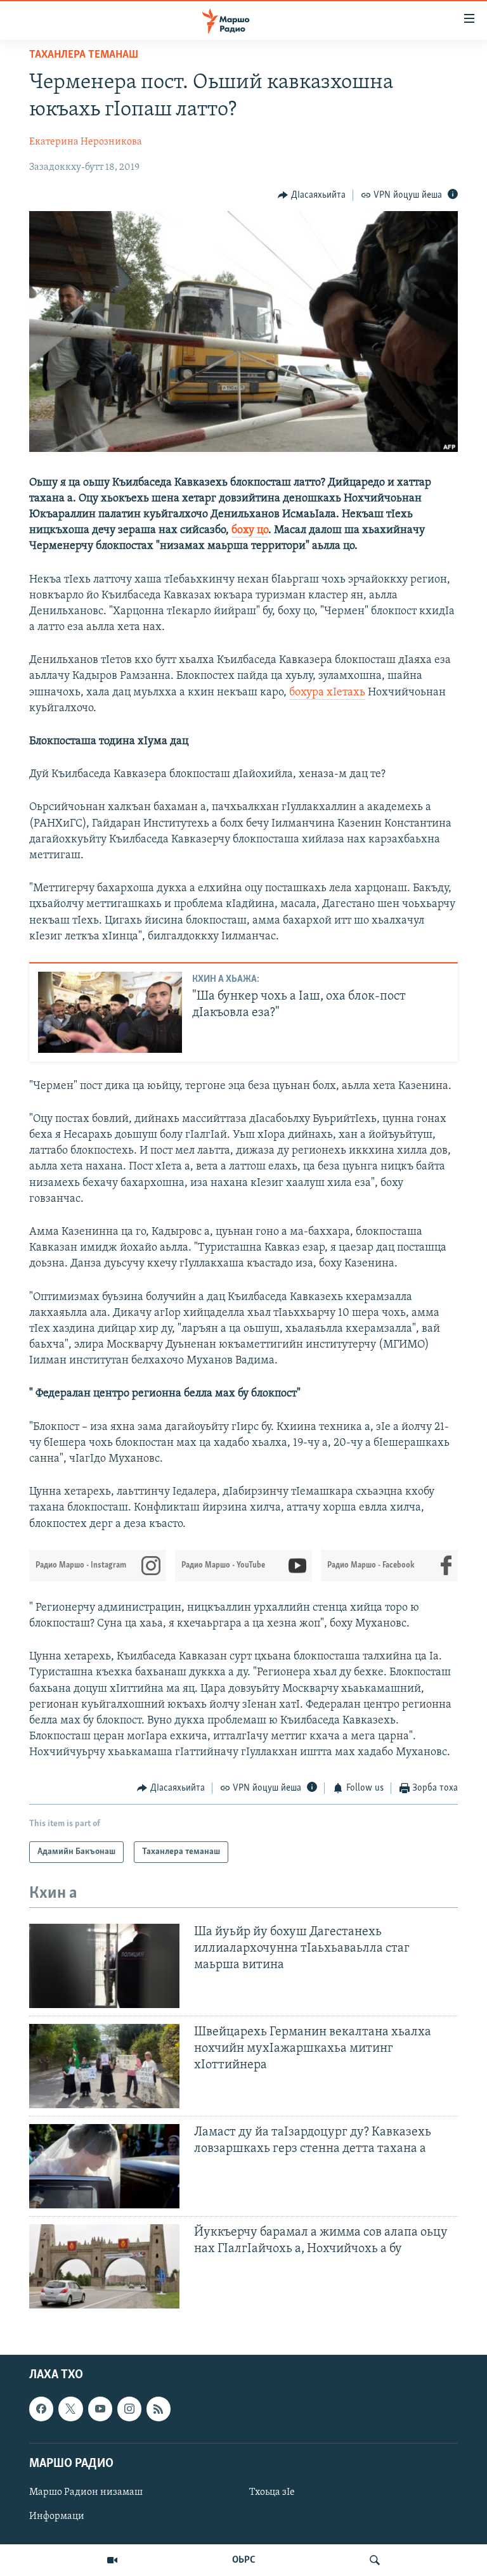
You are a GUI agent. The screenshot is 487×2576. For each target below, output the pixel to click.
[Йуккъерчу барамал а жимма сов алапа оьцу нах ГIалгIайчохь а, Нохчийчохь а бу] (104, 2266)
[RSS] (159, 2409)
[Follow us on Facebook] (41, 2409)
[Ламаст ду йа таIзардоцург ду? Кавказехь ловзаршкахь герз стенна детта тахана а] (104, 2166)
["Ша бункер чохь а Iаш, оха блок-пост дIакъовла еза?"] (110, 1012)
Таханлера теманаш (84, 55)
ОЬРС (244, 2560)
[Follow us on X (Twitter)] (70, 2409)
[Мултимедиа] (112, 2560)
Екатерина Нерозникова (86, 142)
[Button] (312, 195)
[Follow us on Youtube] (100, 2409)
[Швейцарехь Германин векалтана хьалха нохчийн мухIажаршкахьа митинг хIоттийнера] (104, 2066)
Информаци (57, 2516)
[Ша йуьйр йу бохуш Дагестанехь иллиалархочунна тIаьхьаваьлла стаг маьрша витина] (104, 1966)
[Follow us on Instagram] (129, 2409)
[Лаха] (375, 2560)
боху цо (250, 531)
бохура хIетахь (327, 693)
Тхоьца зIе (272, 2492)
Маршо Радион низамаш (86, 2492)
